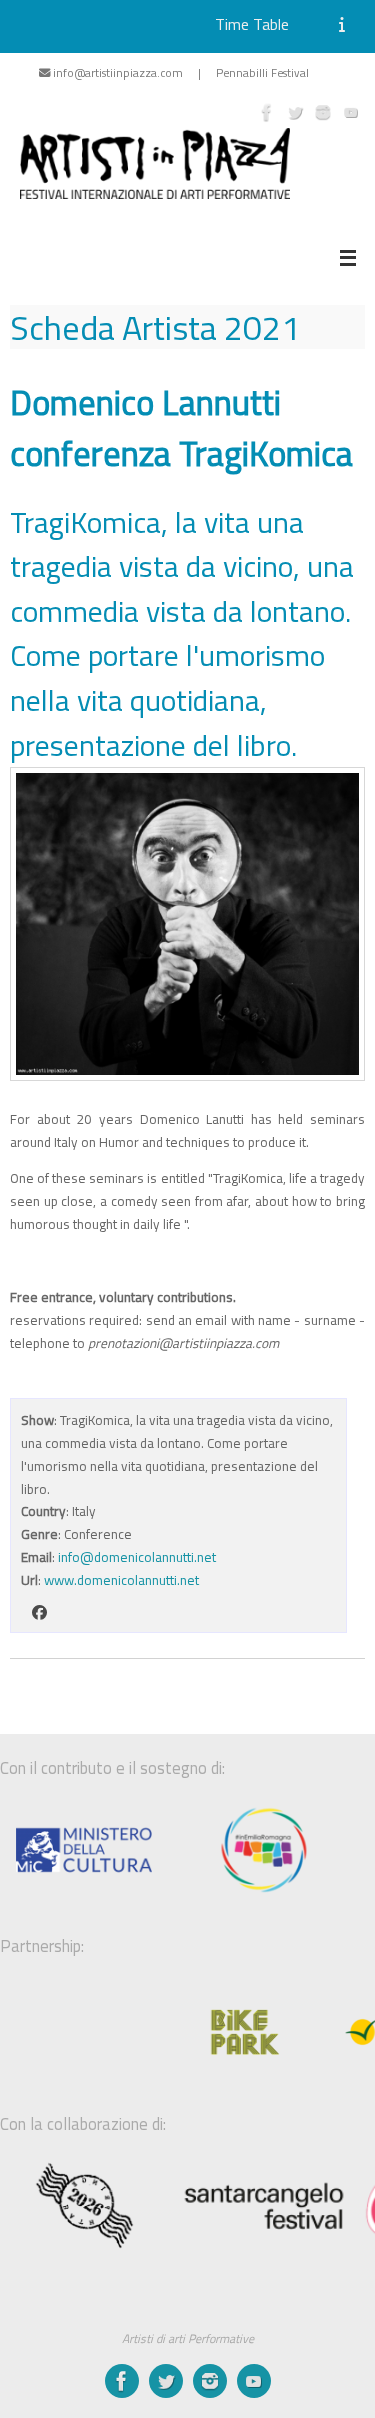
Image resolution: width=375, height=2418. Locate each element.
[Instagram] (323, 112)
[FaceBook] (267, 112)
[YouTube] (351, 112)
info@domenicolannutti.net (137, 1557)
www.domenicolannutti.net (121, 1580)
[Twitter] (295, 112)
